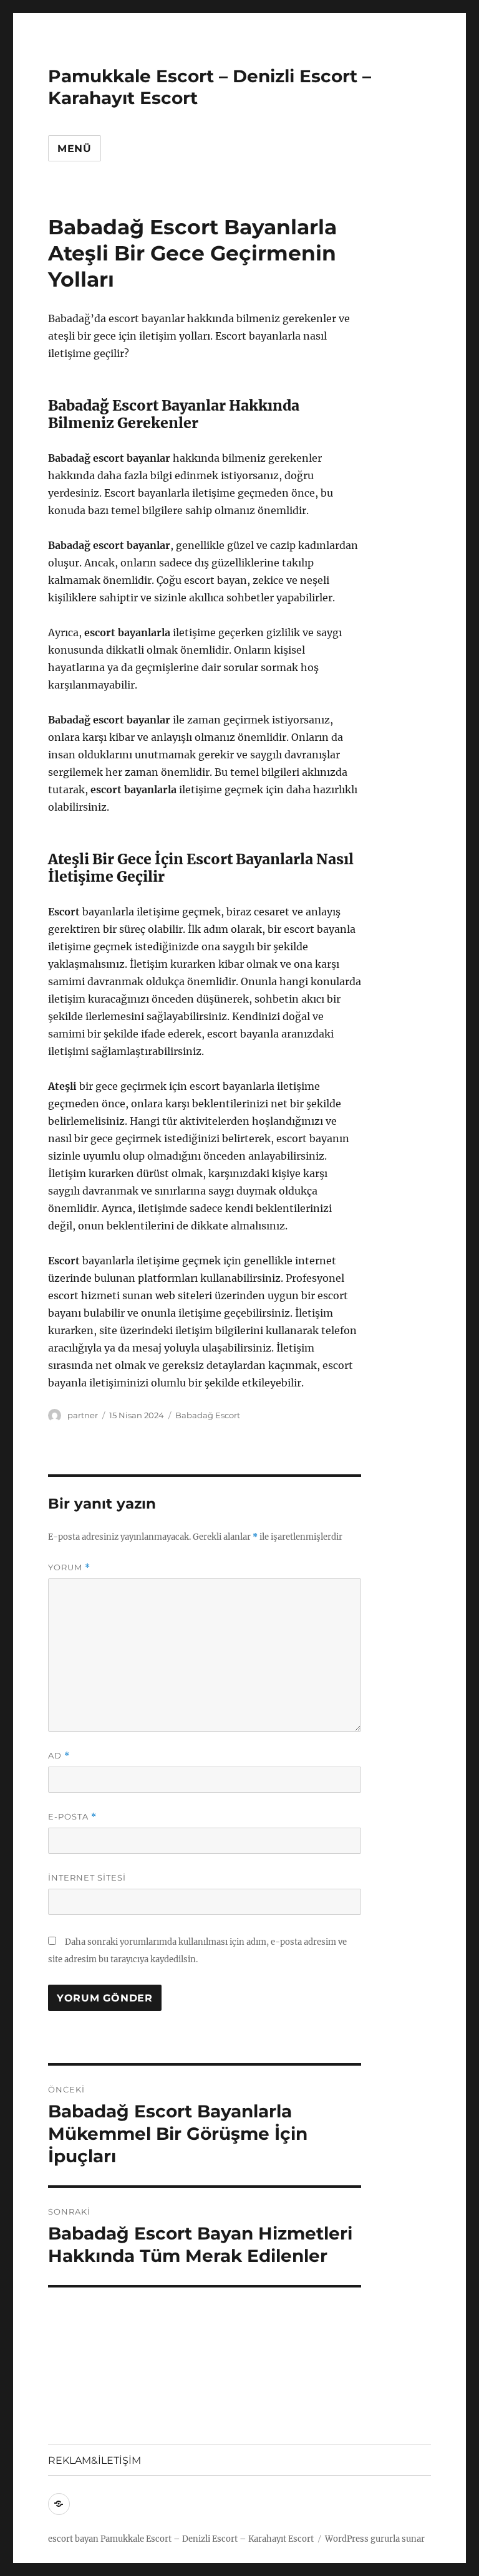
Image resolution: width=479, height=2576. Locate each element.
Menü (75, 149)
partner (83, 1415)
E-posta (72, 1817)
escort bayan (73, 2539)
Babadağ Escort (208, 1415)
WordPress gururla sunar (375, 2539)
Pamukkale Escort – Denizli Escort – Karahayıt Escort (207, 2539)
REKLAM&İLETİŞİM (94, 2460)
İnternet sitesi (87, 1877)
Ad (59, 1756)
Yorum (69, 1567)
